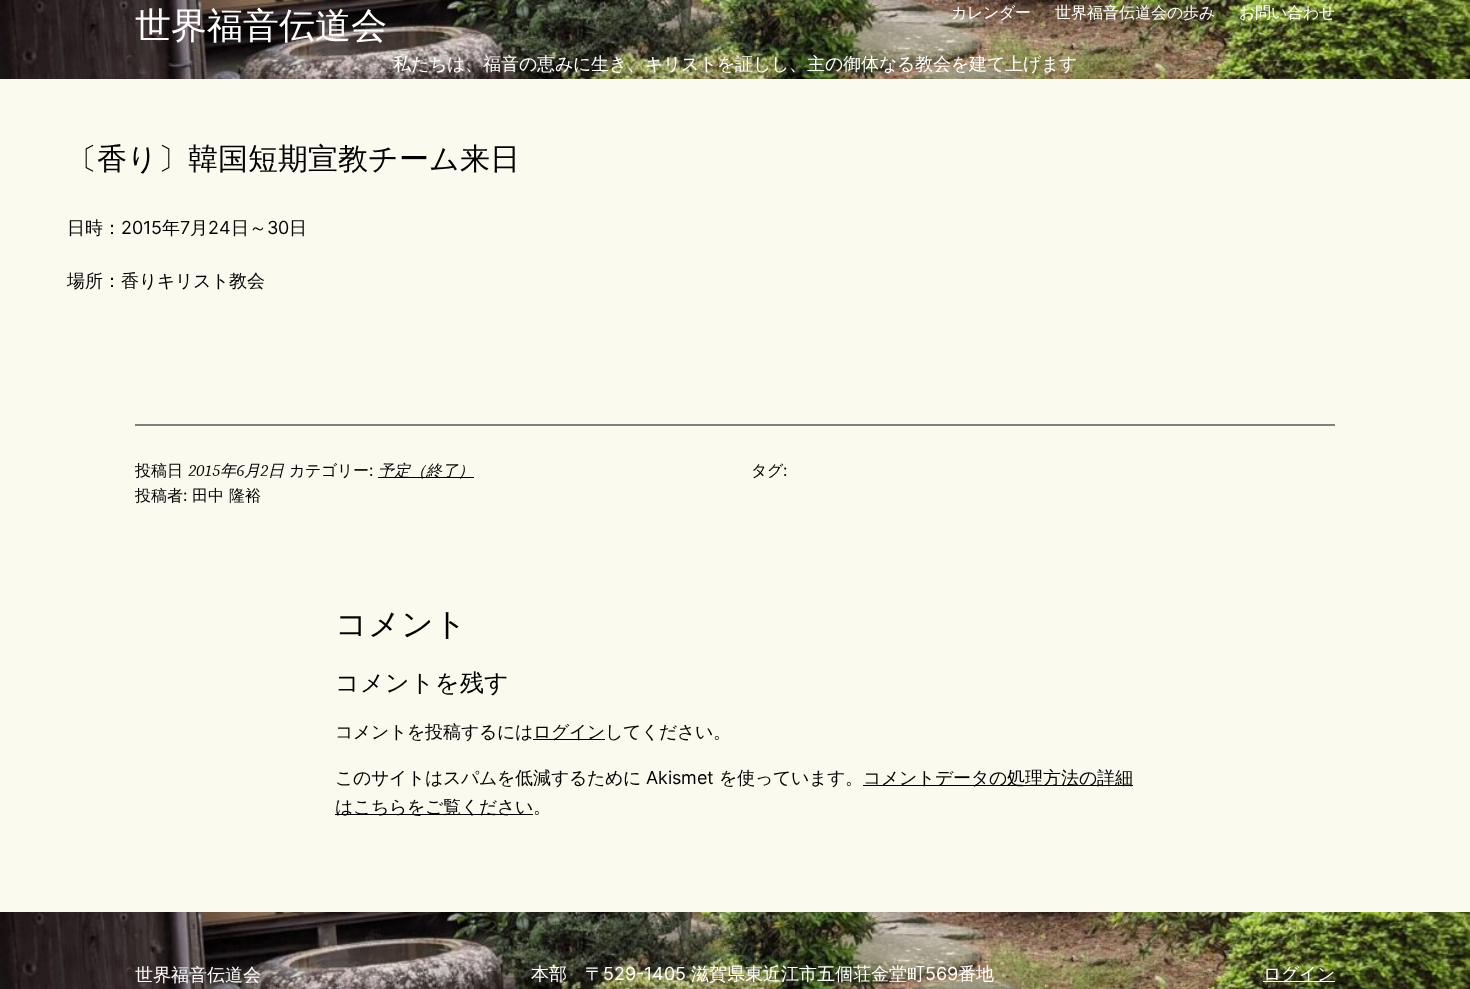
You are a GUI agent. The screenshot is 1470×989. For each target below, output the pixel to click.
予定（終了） (426, 470)
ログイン (569, 731)
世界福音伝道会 (261, 25)
